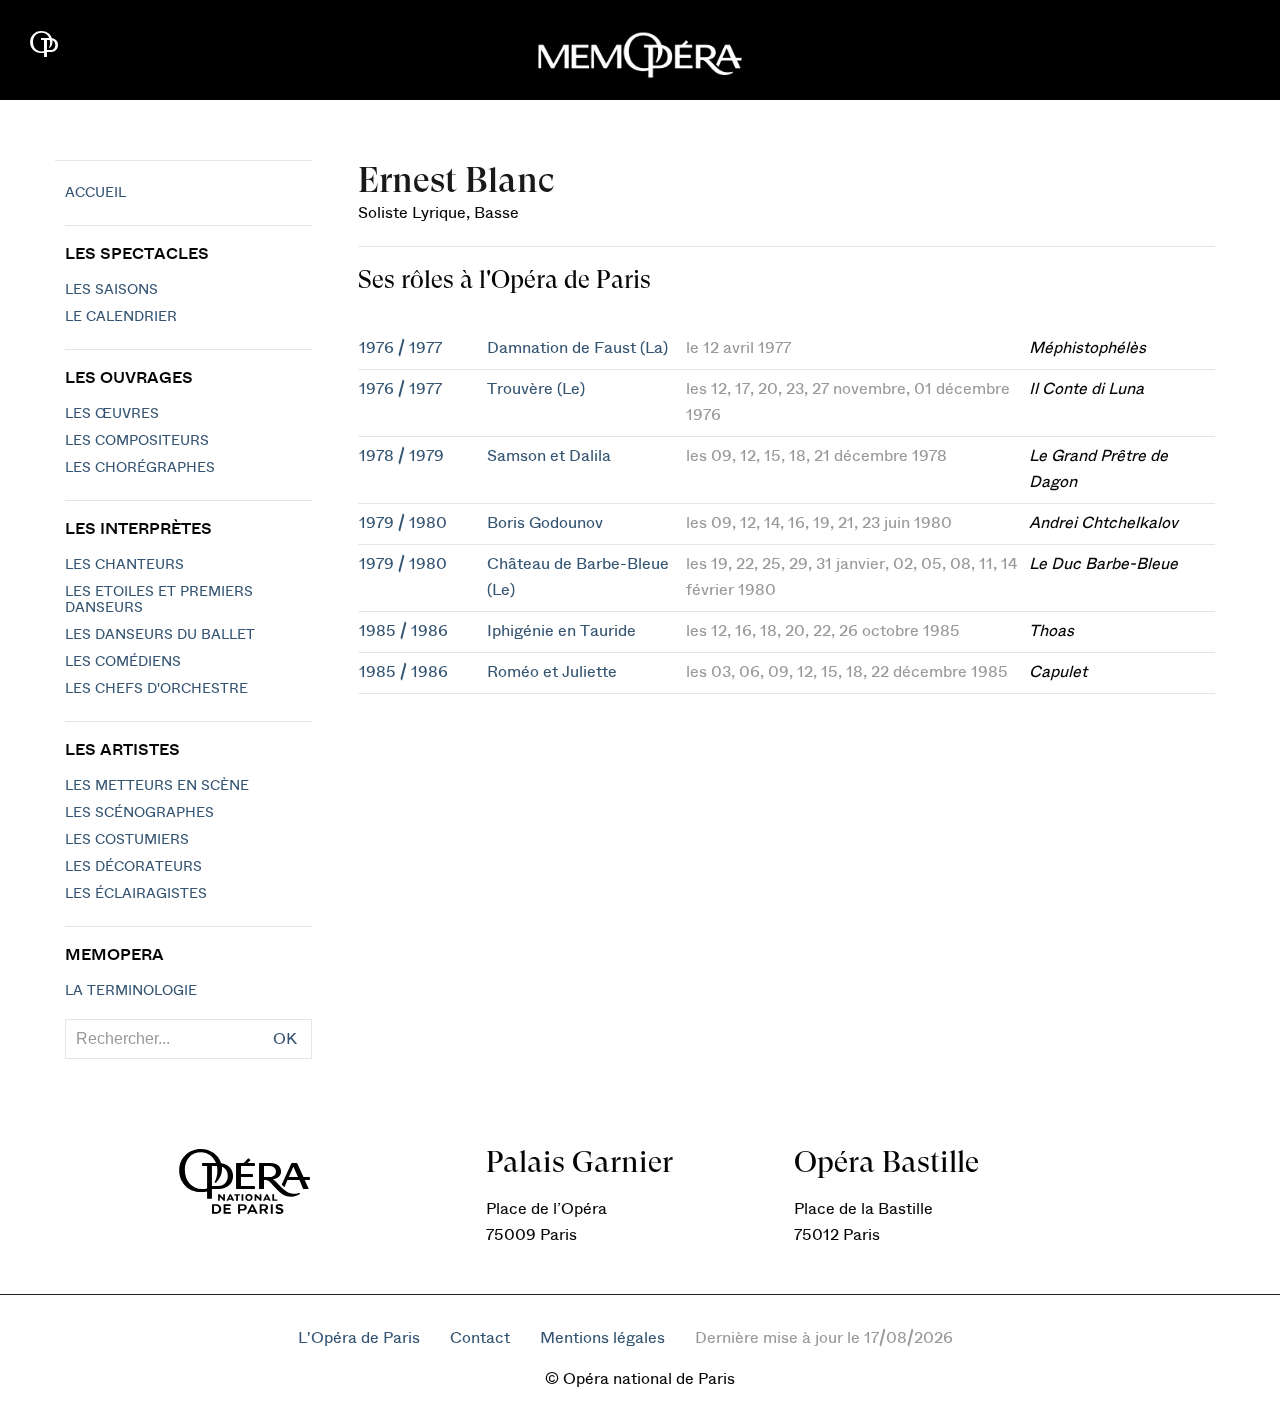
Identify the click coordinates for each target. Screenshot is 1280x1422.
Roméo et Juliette (552, 672)
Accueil (95, 193)
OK (285, 1039)
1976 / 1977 (400, 348)
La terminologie (131, 991)
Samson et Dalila (549, 456)
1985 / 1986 (403, 631)
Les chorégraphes (140, 468)
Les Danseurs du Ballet (160, 635)
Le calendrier (121, 317)
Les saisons (111, 290)
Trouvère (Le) (536, 389)
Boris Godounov (545, 523)
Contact (480, 1338)
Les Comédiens (123, 662)
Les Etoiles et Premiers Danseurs (159, 600)
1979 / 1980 (403, 523)
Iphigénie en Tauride (561, 631)
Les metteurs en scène (157, 786)
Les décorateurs (133, 867)
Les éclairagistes (136, 894)
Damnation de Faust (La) (577, 348)
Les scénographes (139, 813)
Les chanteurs (124, 565)
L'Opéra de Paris (359, 1338)
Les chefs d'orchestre (156, 689)
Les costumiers (127, 840)
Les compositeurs (137, 441)
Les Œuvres (112, 414)
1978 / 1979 (401, 456)
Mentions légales (602, 1338)
